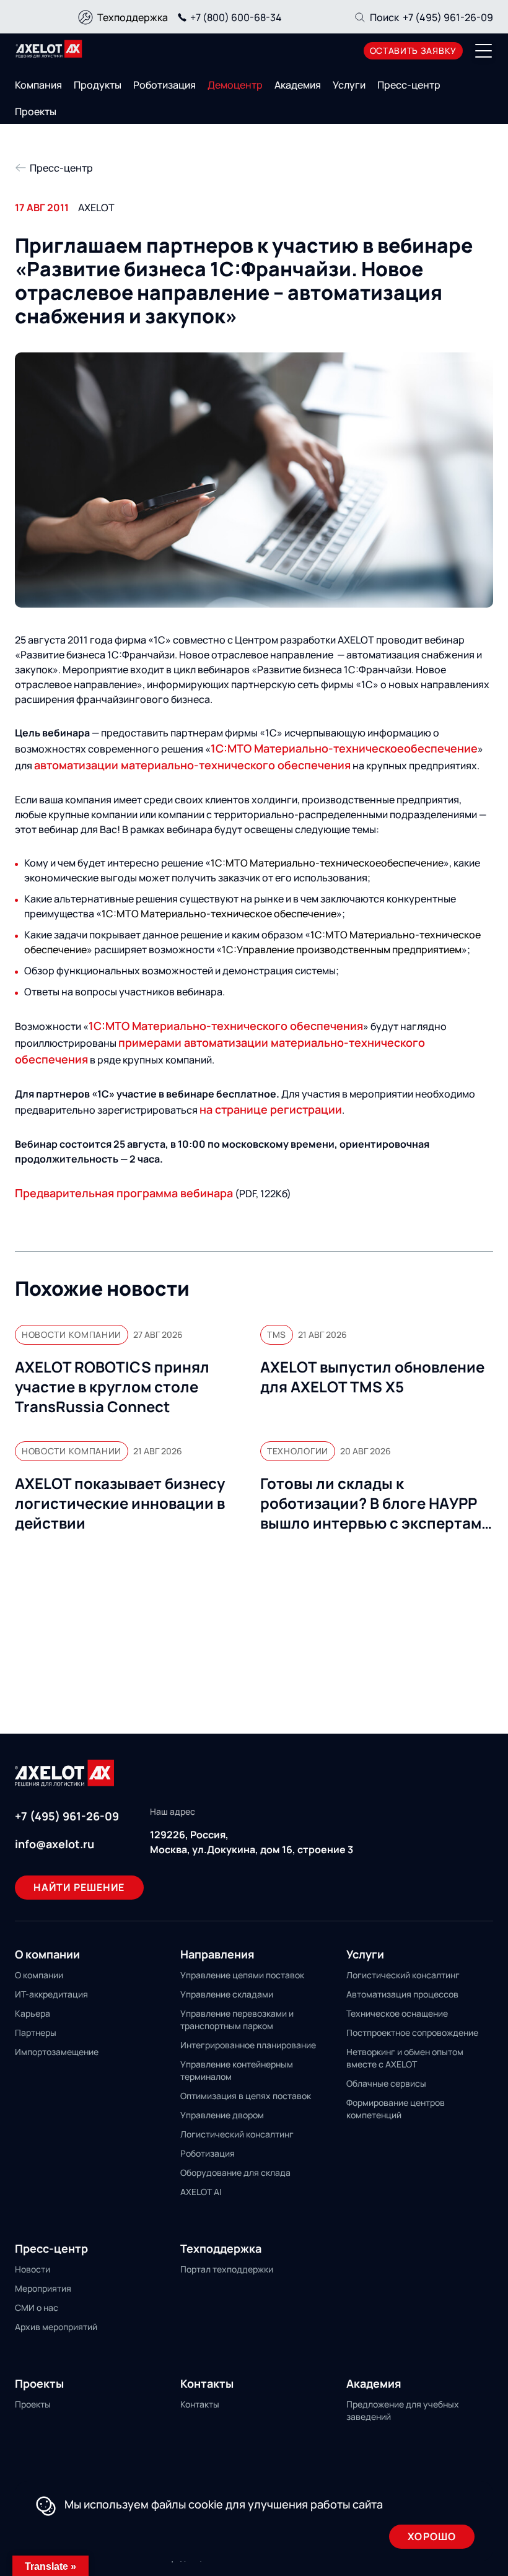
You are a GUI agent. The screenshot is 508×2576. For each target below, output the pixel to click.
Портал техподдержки (227, 2269)
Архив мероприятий (56, 2327)
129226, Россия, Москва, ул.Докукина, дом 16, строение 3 (252, 1842)
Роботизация (164, 85)
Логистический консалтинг (237, 2134)
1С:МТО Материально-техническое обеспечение (219, 914)
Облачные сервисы (386, 2083)
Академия (298, 85)
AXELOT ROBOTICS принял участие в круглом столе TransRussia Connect (112, 1387)
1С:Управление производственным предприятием (342, 950)
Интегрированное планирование (248, 2045)
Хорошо (432, 2536)
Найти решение (79, 1887)
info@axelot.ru (55, 1844)
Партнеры (36, 2032)
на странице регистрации (271, 1109)
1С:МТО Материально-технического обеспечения (226, 1026)
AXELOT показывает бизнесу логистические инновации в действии (120, 1503)
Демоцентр (235, 85)
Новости (33, 2269)
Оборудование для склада (235, 2172)
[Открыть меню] (484, 51)
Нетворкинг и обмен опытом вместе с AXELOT (405, 2058)
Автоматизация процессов (402, 1994)
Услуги (349, 85)
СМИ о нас (37, 2307)
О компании (39, 1975)
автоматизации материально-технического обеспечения (192, 765)
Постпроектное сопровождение (412, 2032)
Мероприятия (43, 2288)
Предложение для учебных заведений (403, 2410)
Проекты (36, 111)
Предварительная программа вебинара (124, 1193)
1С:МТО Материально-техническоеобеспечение (344, 748)
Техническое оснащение (397, 2013)
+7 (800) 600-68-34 (236, 17)
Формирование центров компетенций (396, 2109)
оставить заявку (414, 50)
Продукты (98, 85)
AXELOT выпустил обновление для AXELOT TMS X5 (372, 1377)
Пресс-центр (409, 85)
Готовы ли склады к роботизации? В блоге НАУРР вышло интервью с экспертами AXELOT (375, 1503)
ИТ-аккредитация (51, 1994)
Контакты (200, 2404)
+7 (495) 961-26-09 (448, 17)
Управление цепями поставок (242, 1975)
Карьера (33, 2013)
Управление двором (222, 2115)
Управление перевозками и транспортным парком (237, 2019)
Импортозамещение (57, 2052)
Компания (38, 85)
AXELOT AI (201, 2192)
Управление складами (227, 1994)
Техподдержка (133, 17)
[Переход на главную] (49, 49)
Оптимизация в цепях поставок (246, 2096)
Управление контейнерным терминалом (237, 2070)
